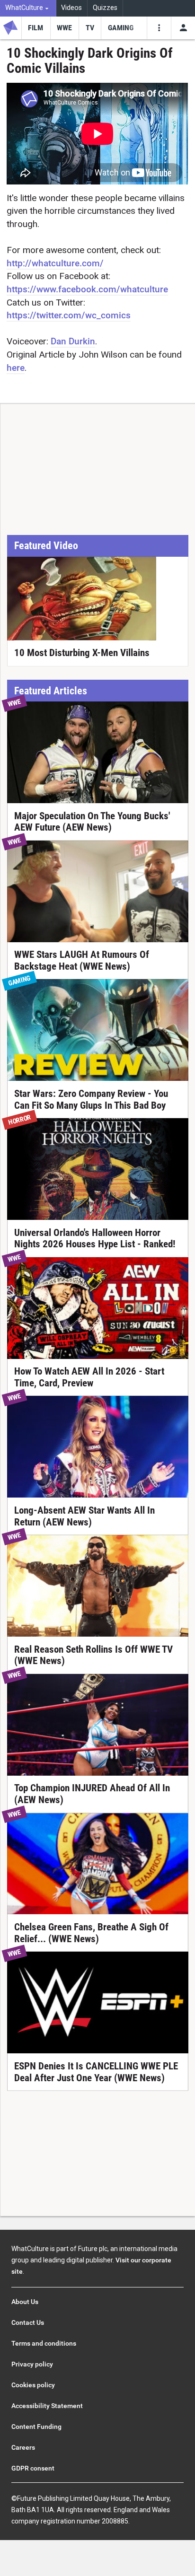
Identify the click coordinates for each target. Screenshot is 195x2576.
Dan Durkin (73, 341)
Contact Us (28, 2322)
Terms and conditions (44, 2343)
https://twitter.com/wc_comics (69, 315)
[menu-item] (36, 28)
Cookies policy (33, 2385)
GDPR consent (33, 2468)
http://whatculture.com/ (55, 263)
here (16, 368)
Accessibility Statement (47, 2406)
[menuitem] (28, 8)
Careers (23, 2447)
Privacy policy (32, 2364)
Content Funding (36, 2427)
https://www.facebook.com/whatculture (87, 289)
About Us (25, 2302)
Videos (71, 8)
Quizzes (105, 8)
